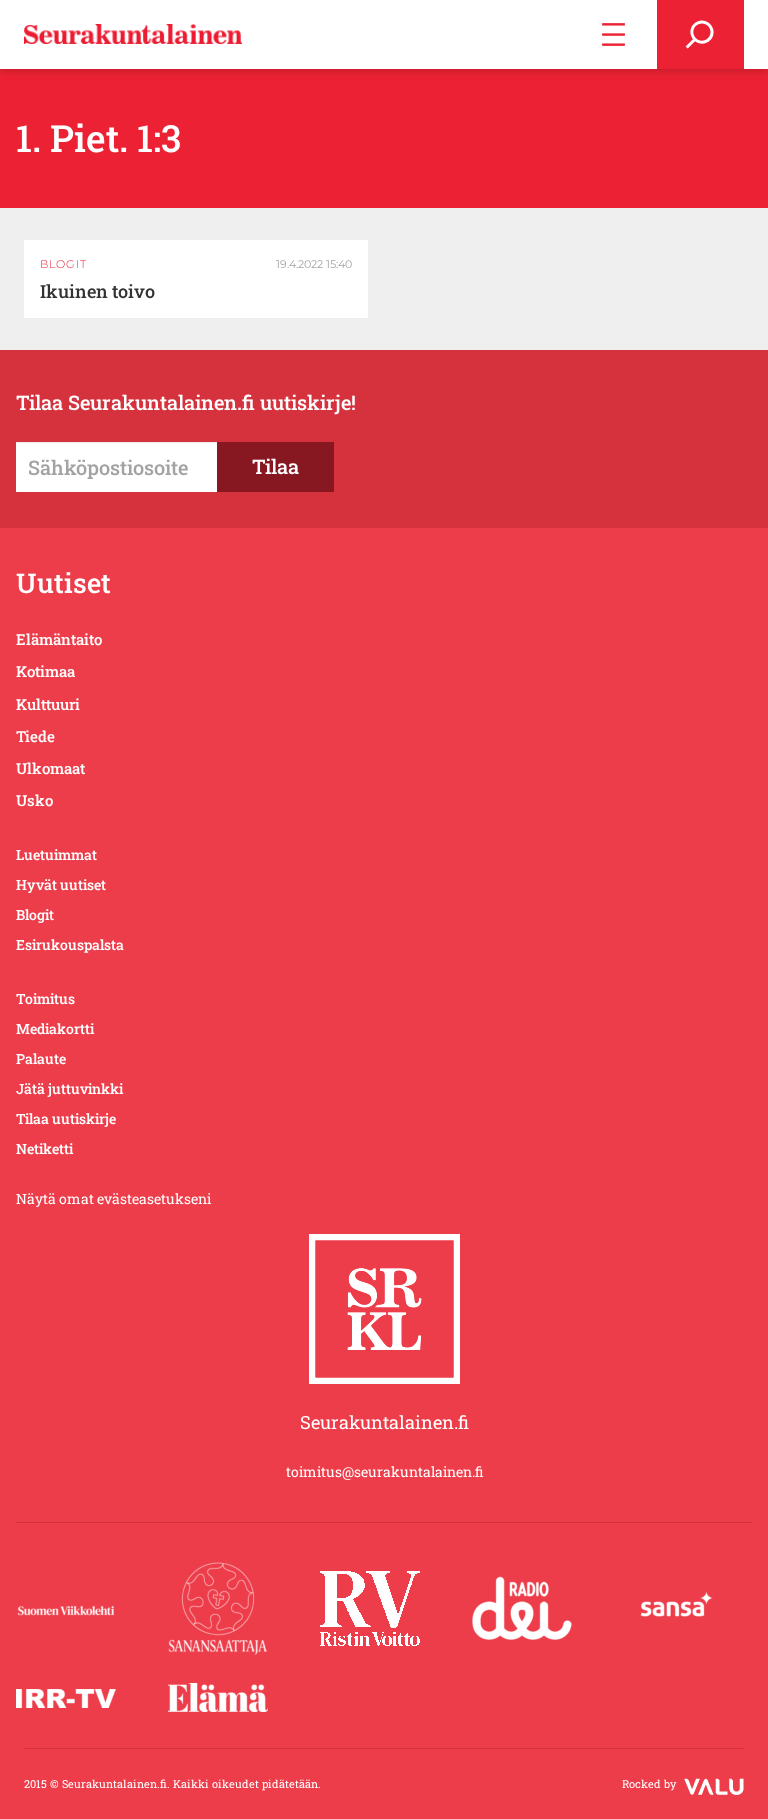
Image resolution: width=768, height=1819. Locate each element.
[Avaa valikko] (613, 34)
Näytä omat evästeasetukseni (113, 1198)
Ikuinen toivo (97, 291)
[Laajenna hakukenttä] (700, 34)
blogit (63, 264)
